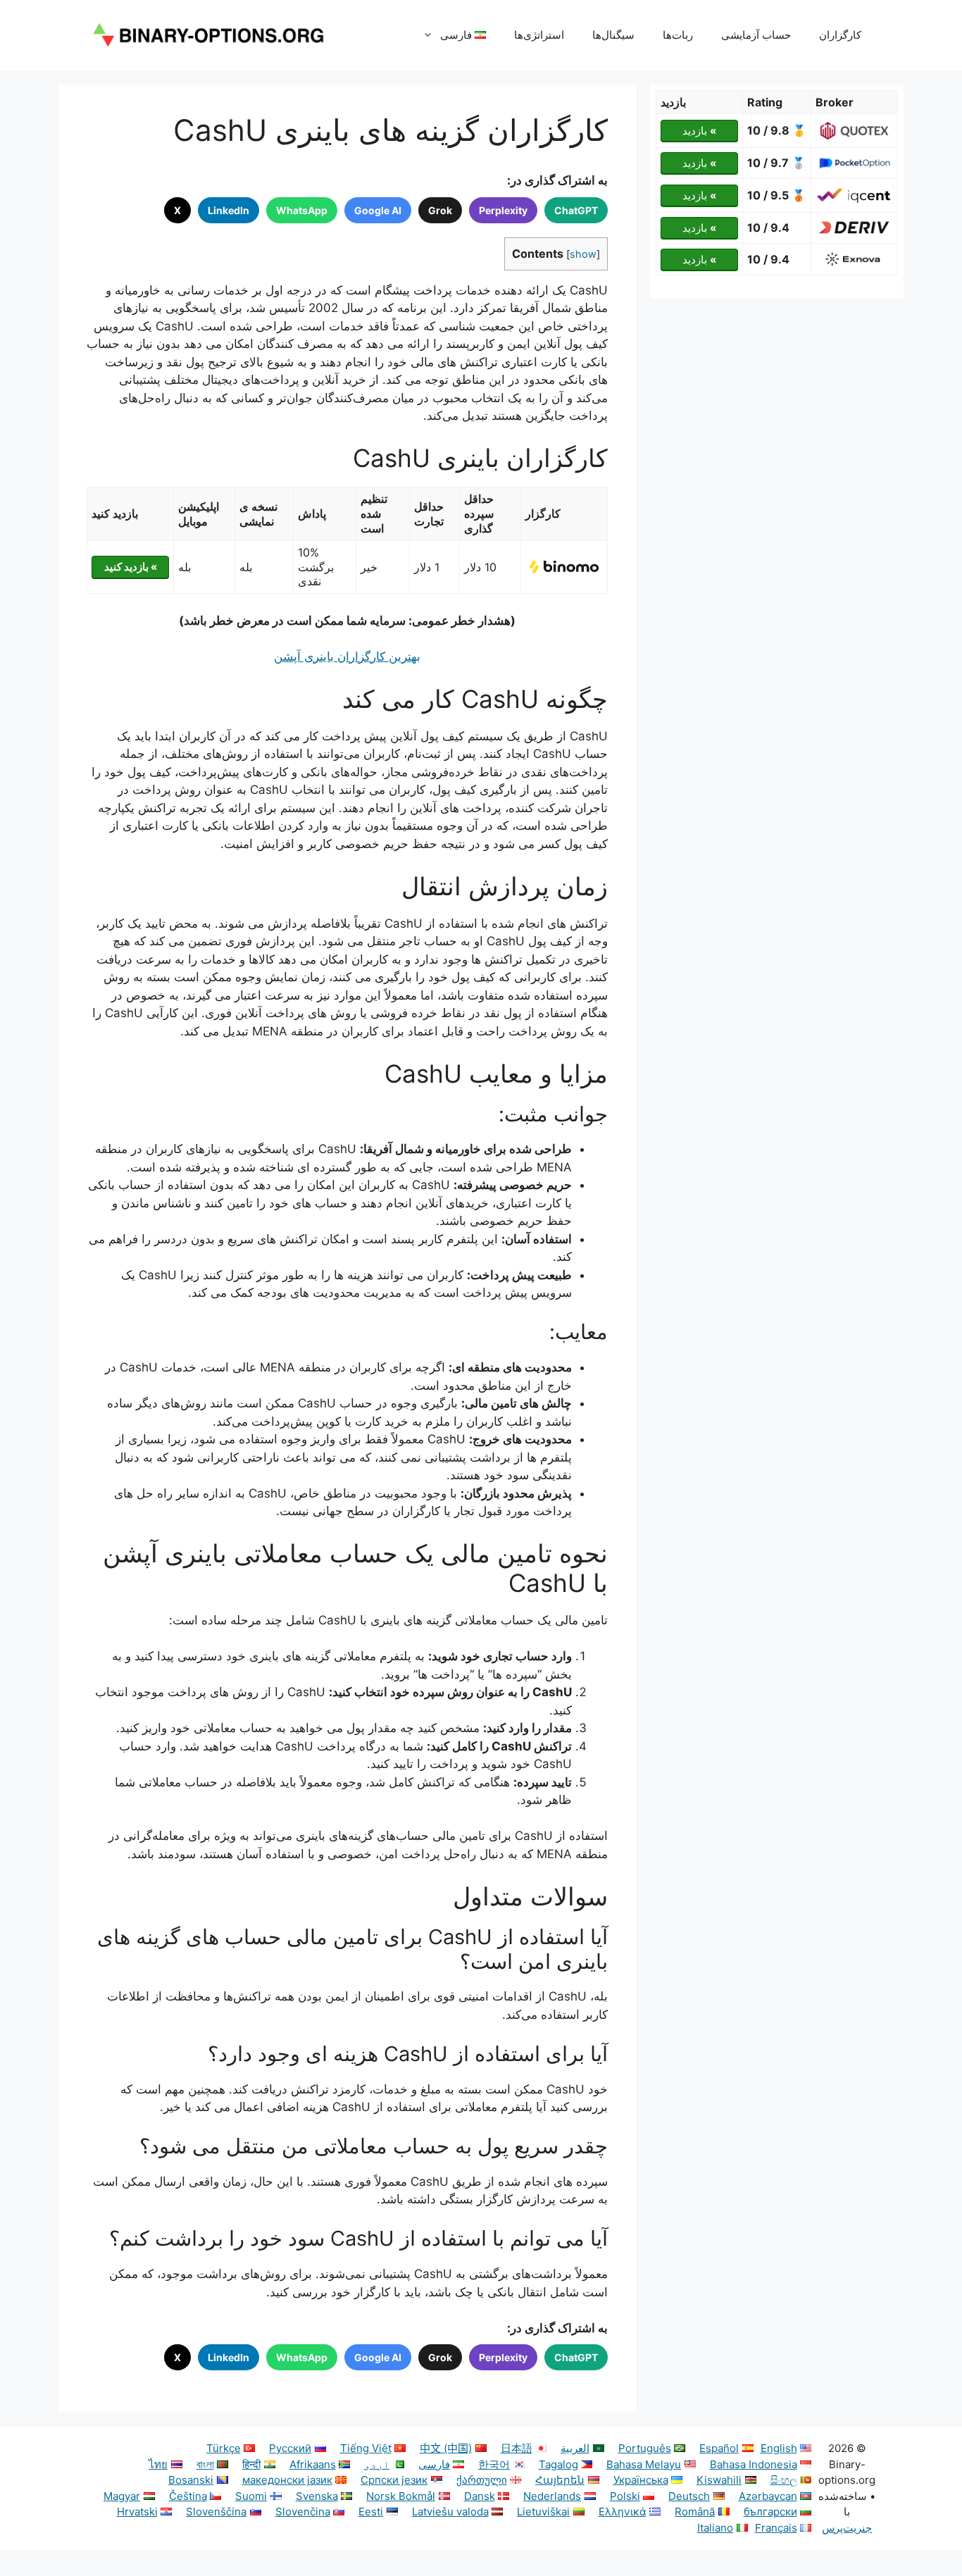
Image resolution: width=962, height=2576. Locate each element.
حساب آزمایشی (756, 35)
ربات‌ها (678, 35)
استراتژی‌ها (539, 35)
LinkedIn (229, 210)
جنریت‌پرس (847, 2528)
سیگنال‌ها (613, 35)
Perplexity (503, 210)
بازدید (699, 131)
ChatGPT (576, 210)
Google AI (378, 210)
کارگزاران (840, 35)
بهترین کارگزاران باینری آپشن (347, 657)
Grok (440, 210)
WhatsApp (302, 210)
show (583, 254)
